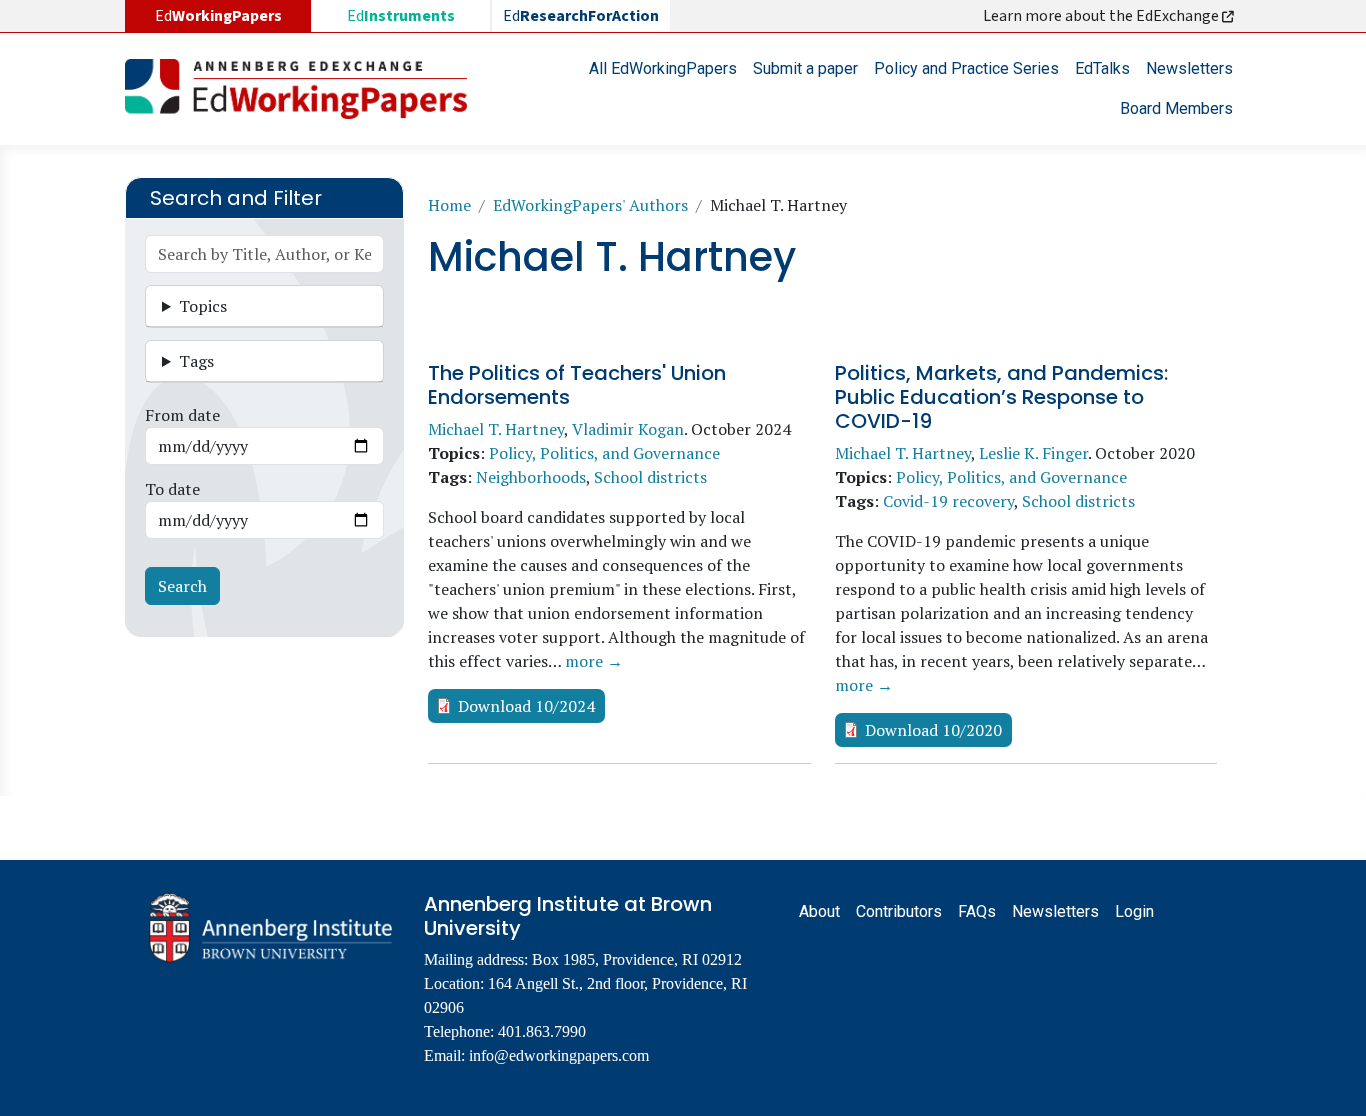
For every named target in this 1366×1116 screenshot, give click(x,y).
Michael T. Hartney (496, 429)
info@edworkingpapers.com (559, 1055)
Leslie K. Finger (1033, 453)
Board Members (1176, 108)
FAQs (977, 911)
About (819, 911)
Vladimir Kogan (628, 429)
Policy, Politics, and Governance (604, 453)
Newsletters (1189, 68)
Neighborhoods (531, 477)
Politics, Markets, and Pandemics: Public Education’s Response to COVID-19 (1001, 397)
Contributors (899, 911)
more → (594, 661)
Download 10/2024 (526, 706)
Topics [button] (203, 306)
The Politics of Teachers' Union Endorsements (577, 385)
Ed (401, 16)
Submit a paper (805, 68)
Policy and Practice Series (966, 68)
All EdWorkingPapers (663, 68)
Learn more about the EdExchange (1102, 16)
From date (182, 415)
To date (172, 489)
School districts (650, 477)
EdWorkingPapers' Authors (590, 205)
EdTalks (1102, 68)
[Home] (304, 89)
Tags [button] (196, 361)
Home (449, 205)
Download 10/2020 (933, 730)
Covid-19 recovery (948, 501)
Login (1134, 911)
